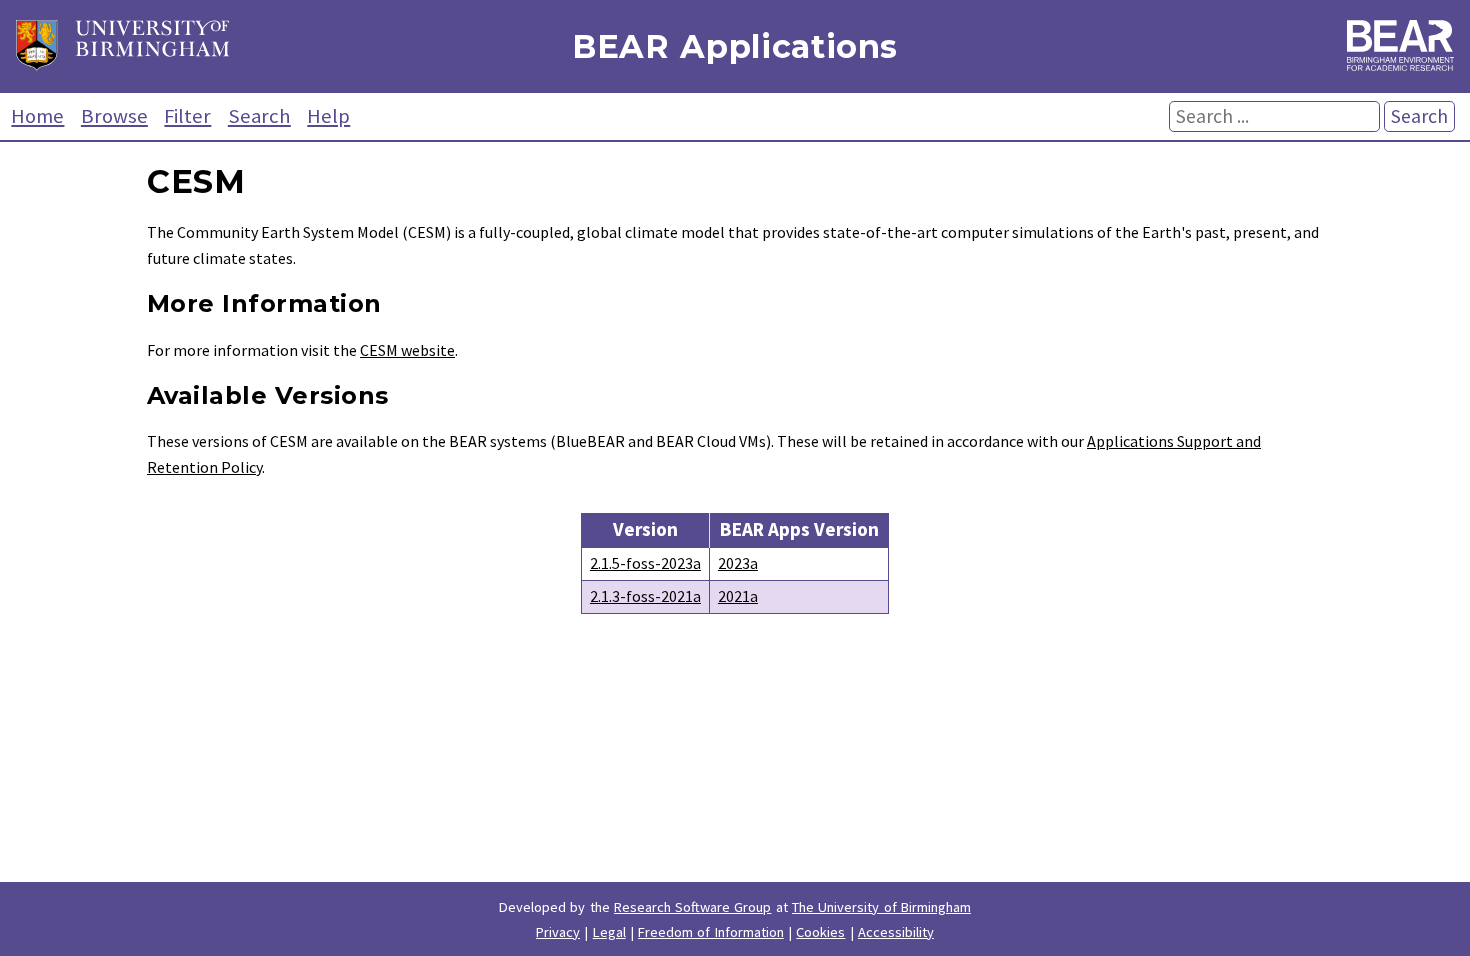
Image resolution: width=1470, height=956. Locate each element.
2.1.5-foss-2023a (645, 563)
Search (259, 116)
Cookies (820, 932)
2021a (738, 596)
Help (328, 116)
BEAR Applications (735, 46)
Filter (187, 116)
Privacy (558, 932)
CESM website (407, 350)
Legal (609, 932)
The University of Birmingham (881, 907)
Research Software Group (693, 907)
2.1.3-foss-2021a (645, 596)
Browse (114, 116)
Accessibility (896, 932)
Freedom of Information (711, 932)
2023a (738, 563)
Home (37, 116)
